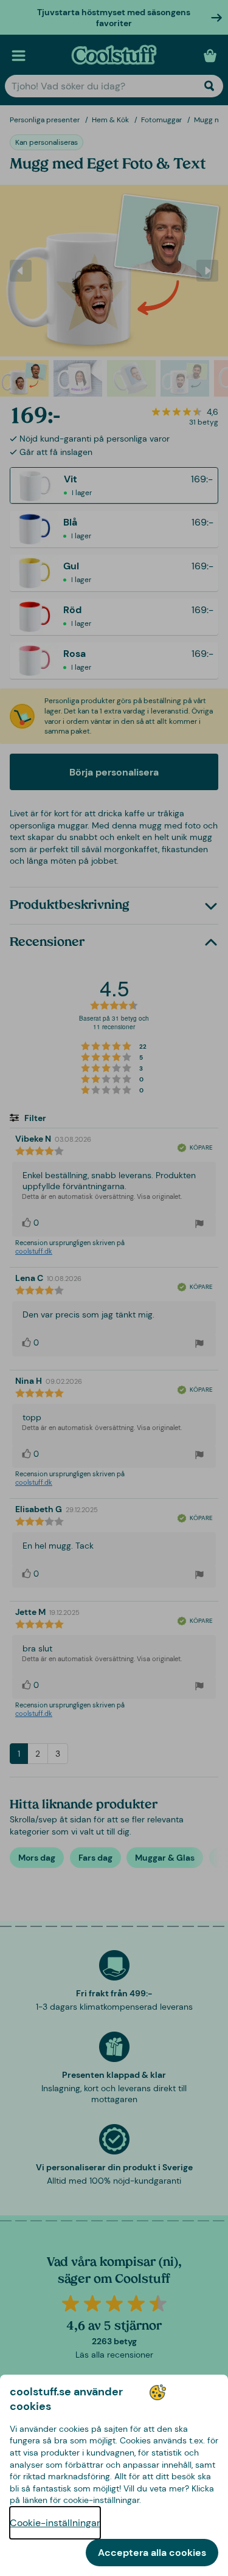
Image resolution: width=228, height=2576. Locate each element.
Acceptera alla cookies (152, 2553)
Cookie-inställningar (55, 2523)
